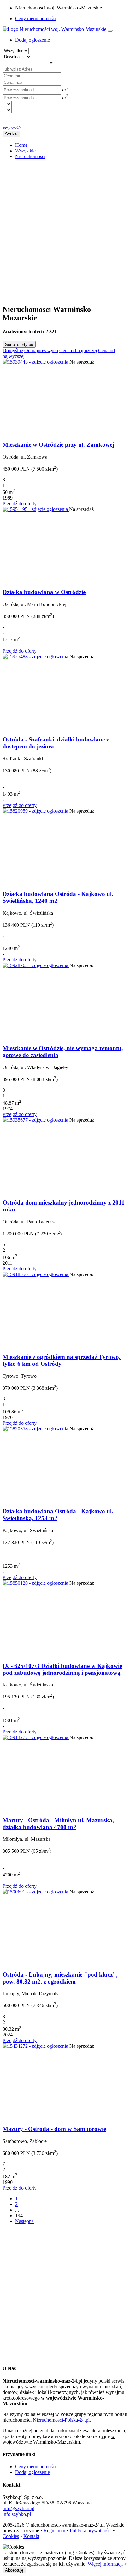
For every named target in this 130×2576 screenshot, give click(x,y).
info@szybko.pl (18, 2508)
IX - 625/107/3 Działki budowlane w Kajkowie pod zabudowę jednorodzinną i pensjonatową (62, 1669)
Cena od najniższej (78, 350)
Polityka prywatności (91, 2530)
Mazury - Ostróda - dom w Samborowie (54, 2129)
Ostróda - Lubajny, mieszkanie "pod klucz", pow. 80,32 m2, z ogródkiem (60, 1978)
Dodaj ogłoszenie (32, 2472)
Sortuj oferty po (19, 344)
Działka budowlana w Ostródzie (44, 592)
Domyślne (13, 350)
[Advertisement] (65, 229)
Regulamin (54, 2530)
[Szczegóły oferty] (36, 362)
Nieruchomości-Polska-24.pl (61, 2420)
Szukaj (11, 134)
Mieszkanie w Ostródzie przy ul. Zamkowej (58, 445)
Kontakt (31, 2536)
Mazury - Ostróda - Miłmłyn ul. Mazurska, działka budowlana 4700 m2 (58, 1824)
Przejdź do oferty (20, 504)
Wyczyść (12, 128)
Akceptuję (14, 2570)
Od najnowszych (41, 350)
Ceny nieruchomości (36, 18)
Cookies (11, 2536)
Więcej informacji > (107, 2564)
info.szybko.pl (17, 2514)
